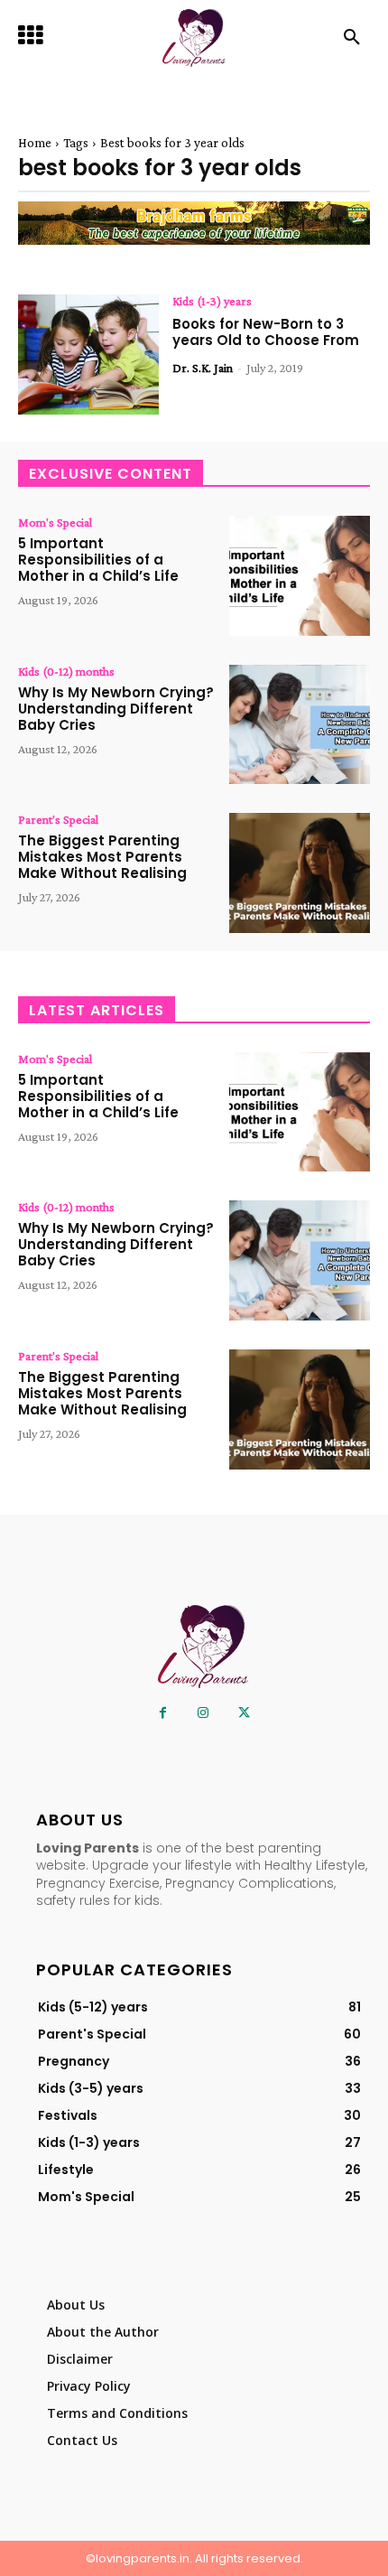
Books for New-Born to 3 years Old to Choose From (266, 332)
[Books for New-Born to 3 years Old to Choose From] (88, 355)
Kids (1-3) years (212, 301)
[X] (244, 1713)
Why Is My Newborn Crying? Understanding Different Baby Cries (116, 709)
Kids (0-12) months (66, 671)
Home (35, 143)
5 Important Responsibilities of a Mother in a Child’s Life (98, 560)
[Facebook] (163, 1713)
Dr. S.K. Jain (203, 368)
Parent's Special (58, 819)
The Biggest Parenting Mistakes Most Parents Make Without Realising (102, 857)
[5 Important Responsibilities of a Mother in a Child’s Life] (300, 576)
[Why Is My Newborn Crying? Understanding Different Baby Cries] (300, 725)
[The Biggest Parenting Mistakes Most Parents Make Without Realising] (300, 873)
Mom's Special (55, 522)
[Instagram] (203, 1713)
